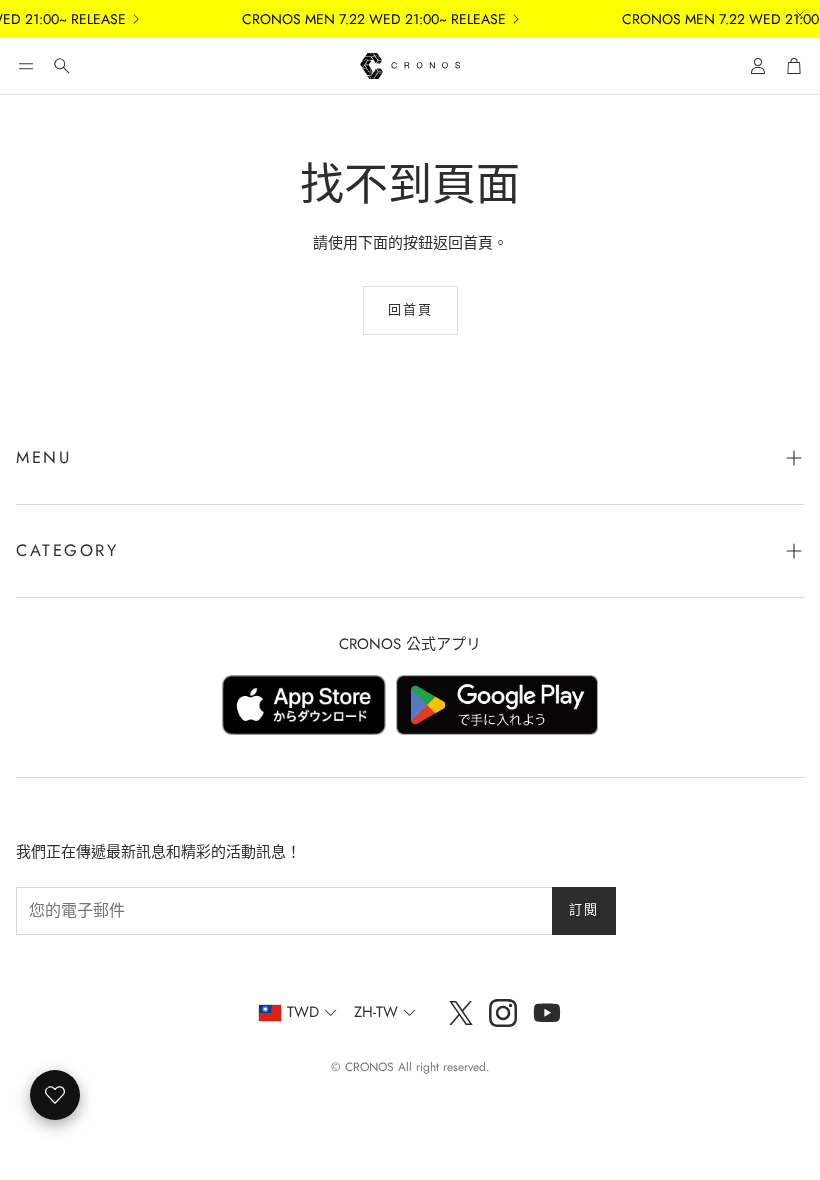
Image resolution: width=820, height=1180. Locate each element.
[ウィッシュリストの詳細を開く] (55, 1095)
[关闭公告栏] (800, 15)
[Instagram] (503, 1013)
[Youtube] (547, 1013)
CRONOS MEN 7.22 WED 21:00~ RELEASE (363, 19)
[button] (26, 66)
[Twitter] (461, 1013)
